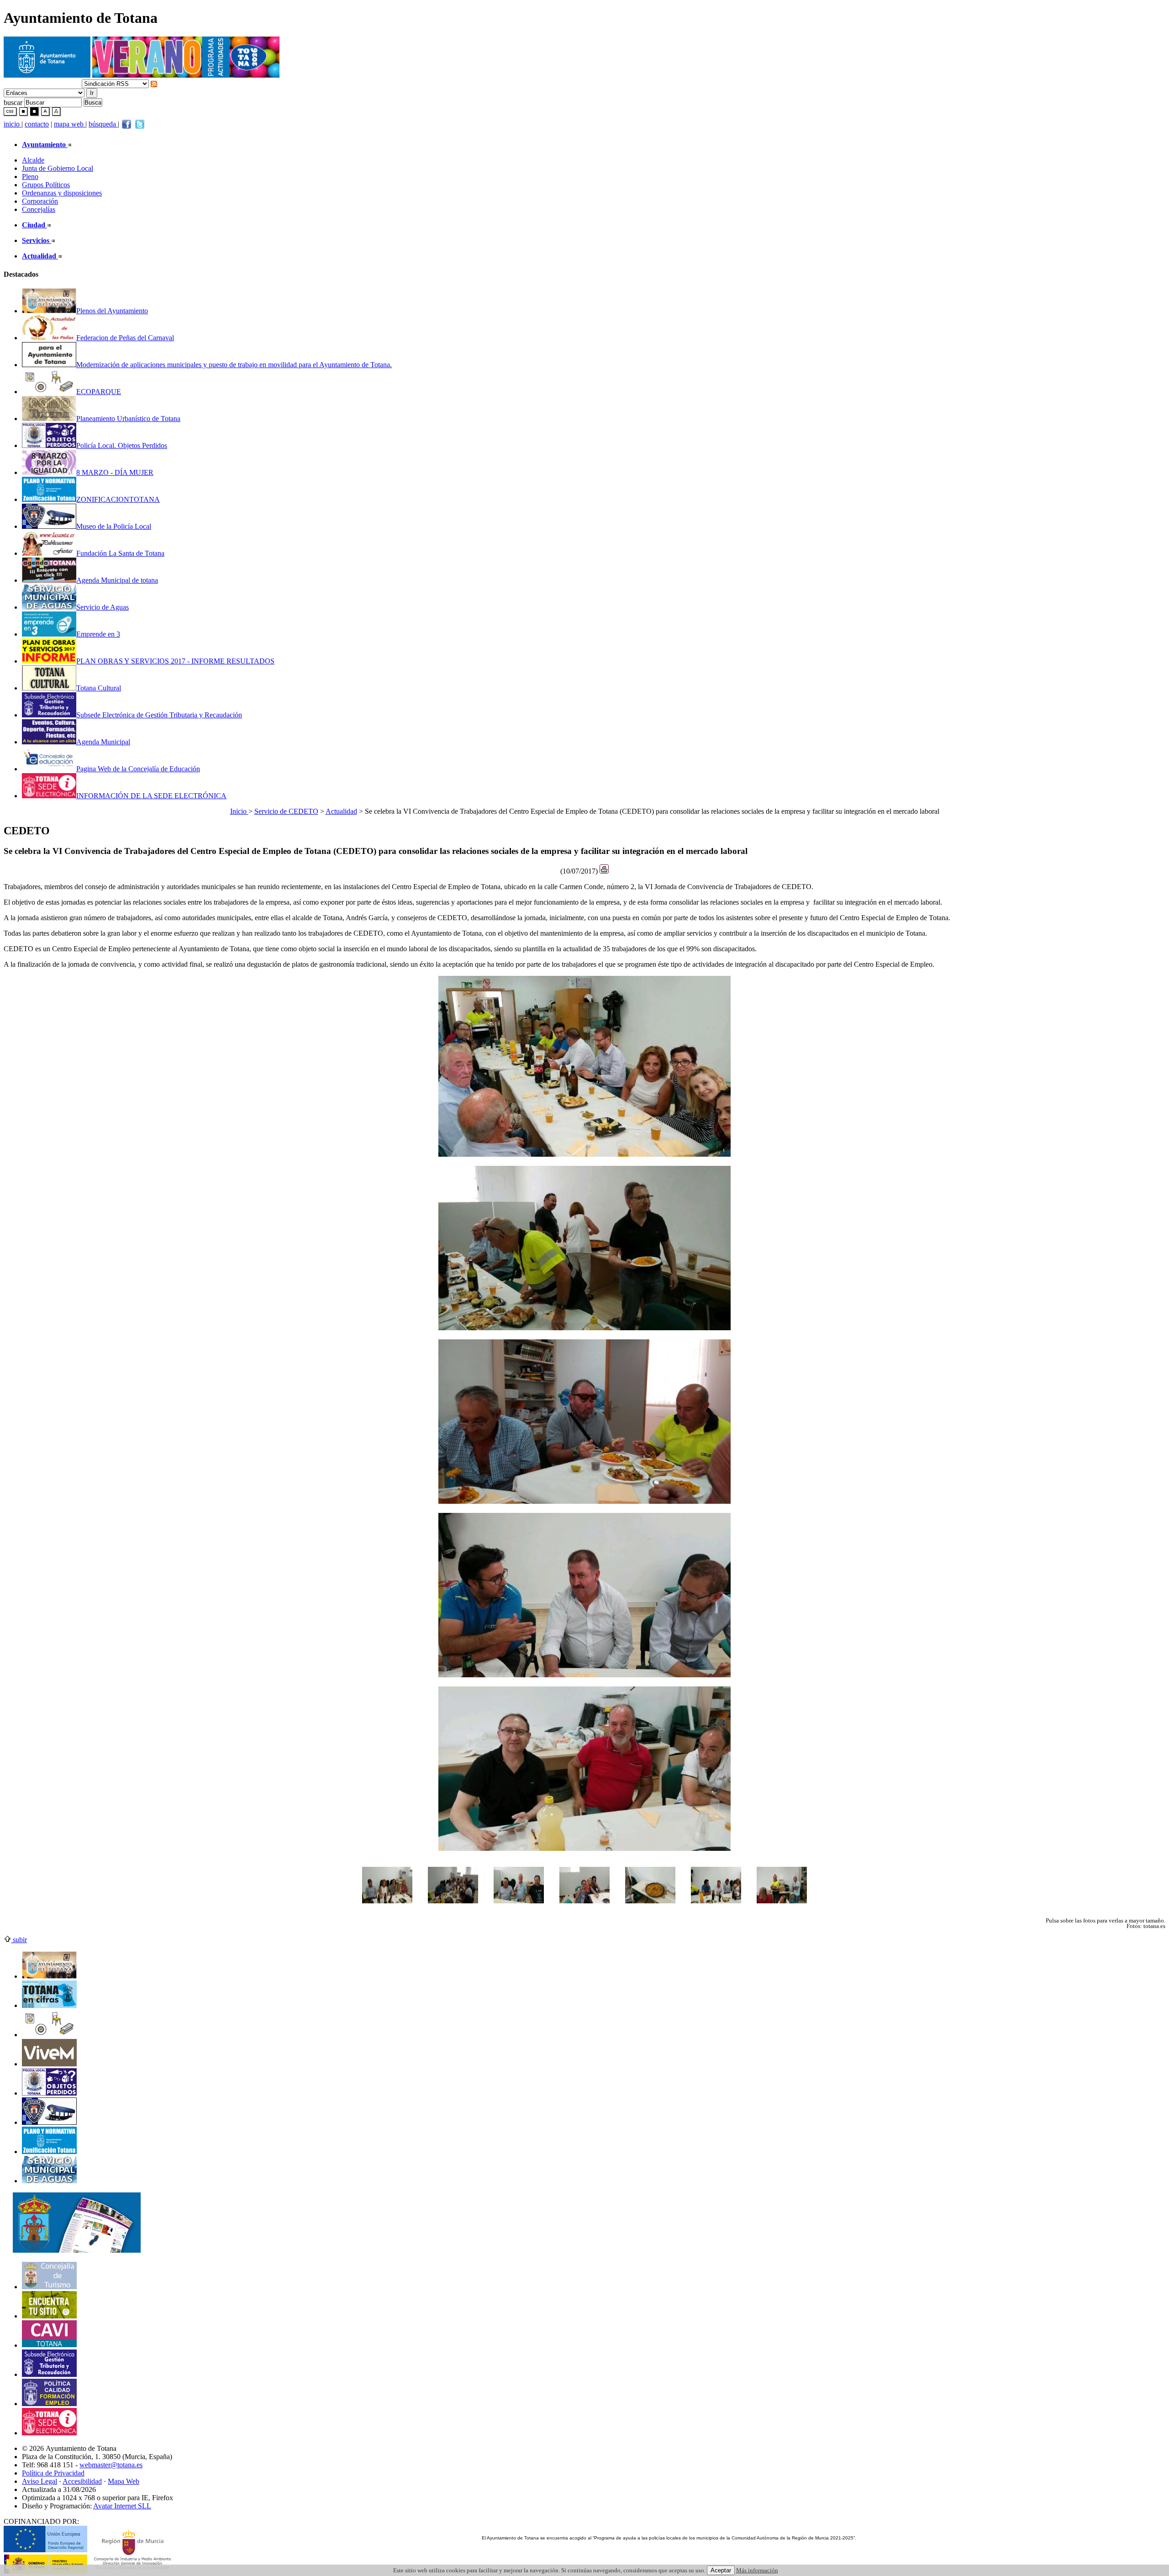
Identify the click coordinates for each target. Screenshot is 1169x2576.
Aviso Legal (39, 2481)
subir (19, 1940)
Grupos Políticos (46, 185)
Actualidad (341, 811)
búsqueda (103, 124)
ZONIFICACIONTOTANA (118, 499)
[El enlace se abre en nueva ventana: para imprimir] (604, 871)
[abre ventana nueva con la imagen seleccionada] (387, 1908)
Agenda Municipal (103, 742)
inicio (13, 124)
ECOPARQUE (99, 392)
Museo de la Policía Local (114, 526)
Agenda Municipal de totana (117, 580)
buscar (13, 102)
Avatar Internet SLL (122, 2506)
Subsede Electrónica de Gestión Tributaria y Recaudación (159, 715)
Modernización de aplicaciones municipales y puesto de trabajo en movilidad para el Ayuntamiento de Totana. (234, 365)
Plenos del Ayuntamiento (112, 311)
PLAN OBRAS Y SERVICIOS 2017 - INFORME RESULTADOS (175, 661)
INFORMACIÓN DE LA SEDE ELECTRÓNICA (151, 796)
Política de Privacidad (53, 2473)
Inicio (239, 811)
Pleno (30, 176)
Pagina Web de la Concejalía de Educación (138, 769)
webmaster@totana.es (111, 2465)
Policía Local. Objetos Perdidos (122, 445)
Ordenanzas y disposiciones (62, 193)
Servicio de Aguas (103, 607)
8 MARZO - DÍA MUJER (115, 472)
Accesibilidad (82, 2481)
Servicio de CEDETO (286, 811)
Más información (757, 2570)
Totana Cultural (99, 688)
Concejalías (39, 209)
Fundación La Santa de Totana (120, 553)
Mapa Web (124, 2481)
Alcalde (33, 160)
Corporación (40, 201)
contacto (37, 124)
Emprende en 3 (98, 634)
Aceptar (721, 2570)
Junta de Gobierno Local (58, 168)
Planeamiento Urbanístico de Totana (128, 419)
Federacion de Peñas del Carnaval (125, 338)
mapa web (70, 124)
